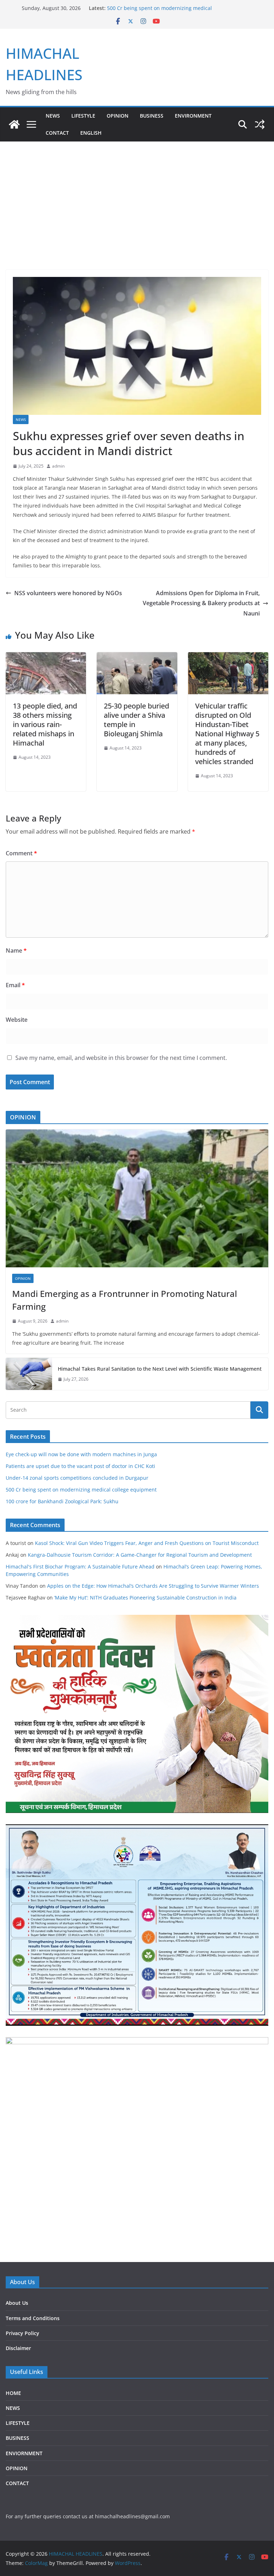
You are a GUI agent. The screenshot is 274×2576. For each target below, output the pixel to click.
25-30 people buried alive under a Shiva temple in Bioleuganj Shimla (136, 720)
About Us (17, 2303)
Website (17, 1020)
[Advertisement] (137, 216)
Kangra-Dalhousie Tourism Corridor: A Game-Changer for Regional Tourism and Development (140, 1555)
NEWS (53, 116)
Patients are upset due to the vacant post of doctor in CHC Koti (80, 1466)
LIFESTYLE (83, 116)
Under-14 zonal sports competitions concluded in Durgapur (77, 1478)
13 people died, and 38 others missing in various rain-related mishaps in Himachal (45, 724)
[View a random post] (260, 124)
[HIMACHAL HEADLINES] (14, 124)
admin (58, 466)
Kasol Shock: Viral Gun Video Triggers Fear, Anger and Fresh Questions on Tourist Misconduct (147, 1543)
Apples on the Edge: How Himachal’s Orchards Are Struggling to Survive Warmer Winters (153, 1586)
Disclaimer (18, 2348)
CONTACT (17, 2483)
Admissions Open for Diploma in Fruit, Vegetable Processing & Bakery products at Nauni (201, 603)
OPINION (118, 116)
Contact (57, 133)
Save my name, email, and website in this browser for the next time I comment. (121, 1058)
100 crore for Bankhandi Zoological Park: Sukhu (62, 1501)
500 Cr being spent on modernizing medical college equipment (81, 1490)
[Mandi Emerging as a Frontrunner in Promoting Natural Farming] (137, 1198)
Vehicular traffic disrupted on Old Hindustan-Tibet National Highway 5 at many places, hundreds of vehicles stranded (227, 734)
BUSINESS (152, 116)
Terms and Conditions (33, 2318)
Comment (21, 853)
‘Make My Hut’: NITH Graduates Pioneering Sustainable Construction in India (145, 1598)
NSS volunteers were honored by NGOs (68, 593)
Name (16, 950)
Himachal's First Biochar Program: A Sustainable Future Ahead (80, 1567)
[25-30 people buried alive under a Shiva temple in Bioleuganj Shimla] (137, 657)
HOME (13, 2393)
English (91, 133)
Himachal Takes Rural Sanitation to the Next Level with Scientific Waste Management (160, 1369)
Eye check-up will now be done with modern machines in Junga (81, 1454)
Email (15, 985)
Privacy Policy (22, 2333)
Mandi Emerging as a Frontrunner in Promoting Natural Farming (125, 1300)
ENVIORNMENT (24, 2453)
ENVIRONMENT (193, 116)
